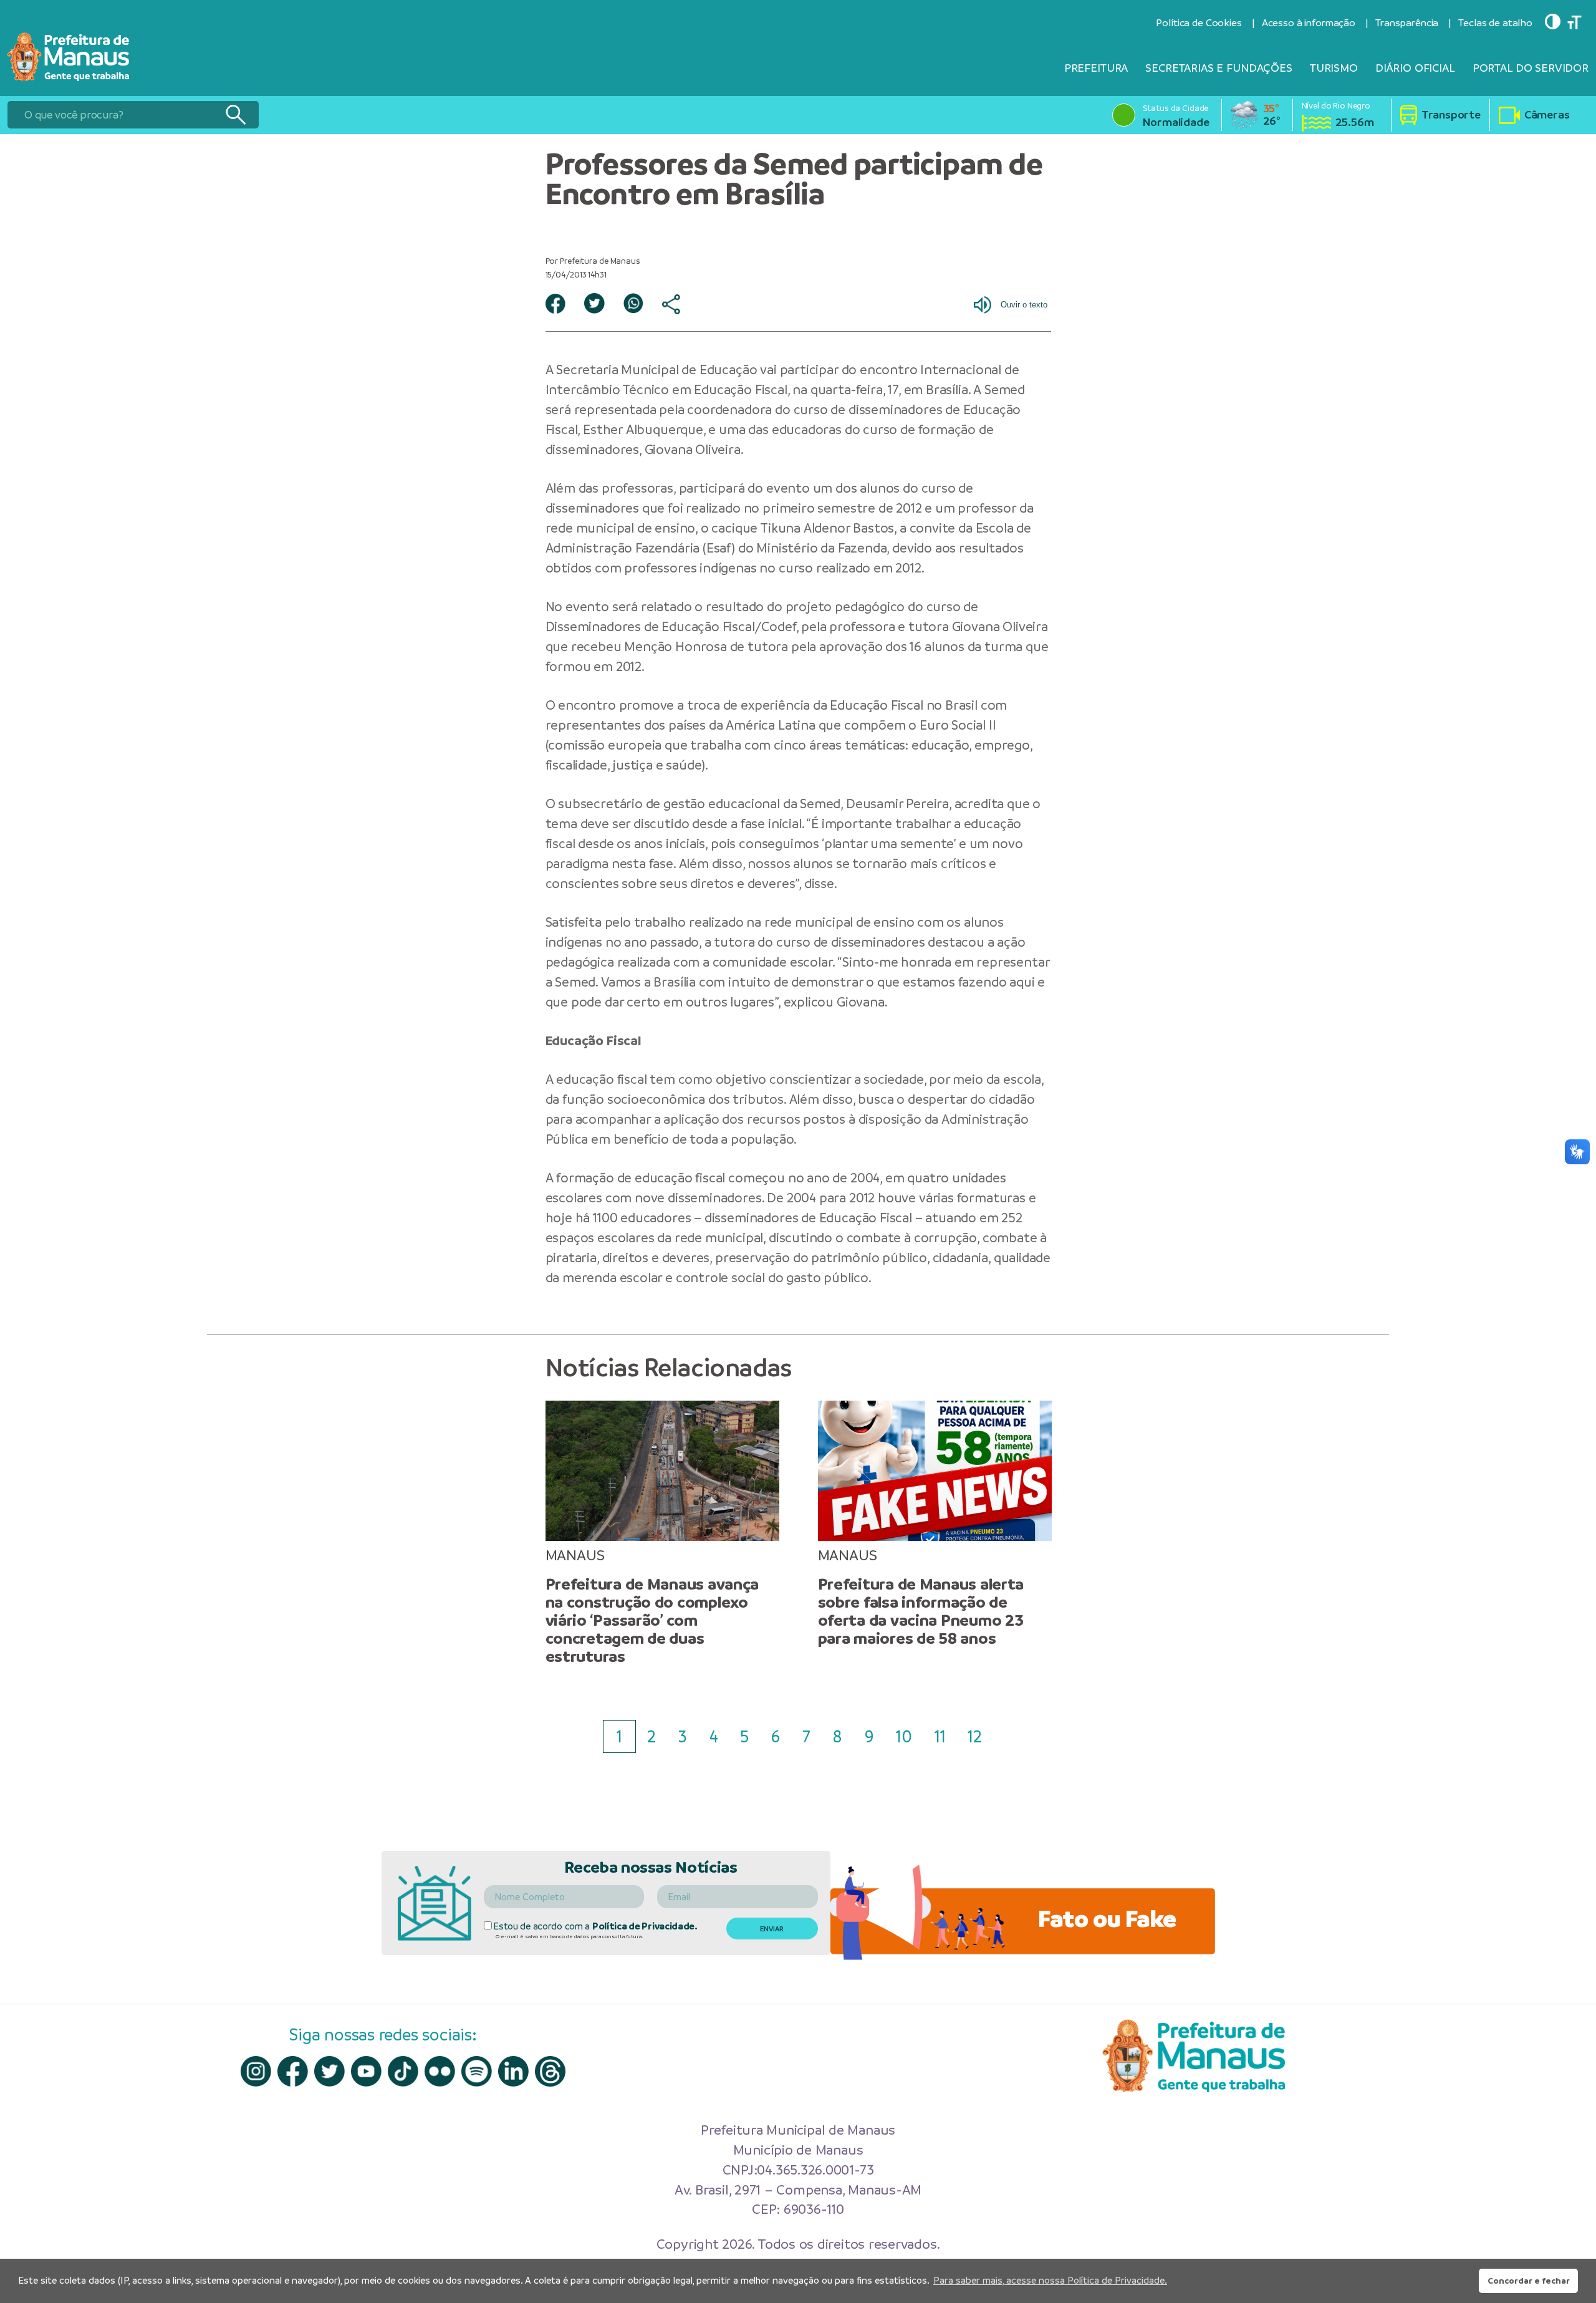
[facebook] (293, 2071)
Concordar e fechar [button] (1529, 2281)
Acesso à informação (1309, 23)
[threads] (550, 2071)
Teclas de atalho (1495, 23)
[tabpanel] (662, 1533)
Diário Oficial (1415, 68)
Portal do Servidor (1531, 68)
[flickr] (440, 2071)
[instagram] (256, 2071)
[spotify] (477, 2071)
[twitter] (329, 2071)
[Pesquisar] (235, 115)
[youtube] (366, 2071)
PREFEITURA (1096, 68)
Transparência (1407, 23)
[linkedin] (513, 2071)
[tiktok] (403, 2071)
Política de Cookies (1199, 23)
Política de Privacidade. (645, 1926)
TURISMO (1334, 68)
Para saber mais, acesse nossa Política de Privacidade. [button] (1050, 2280)
